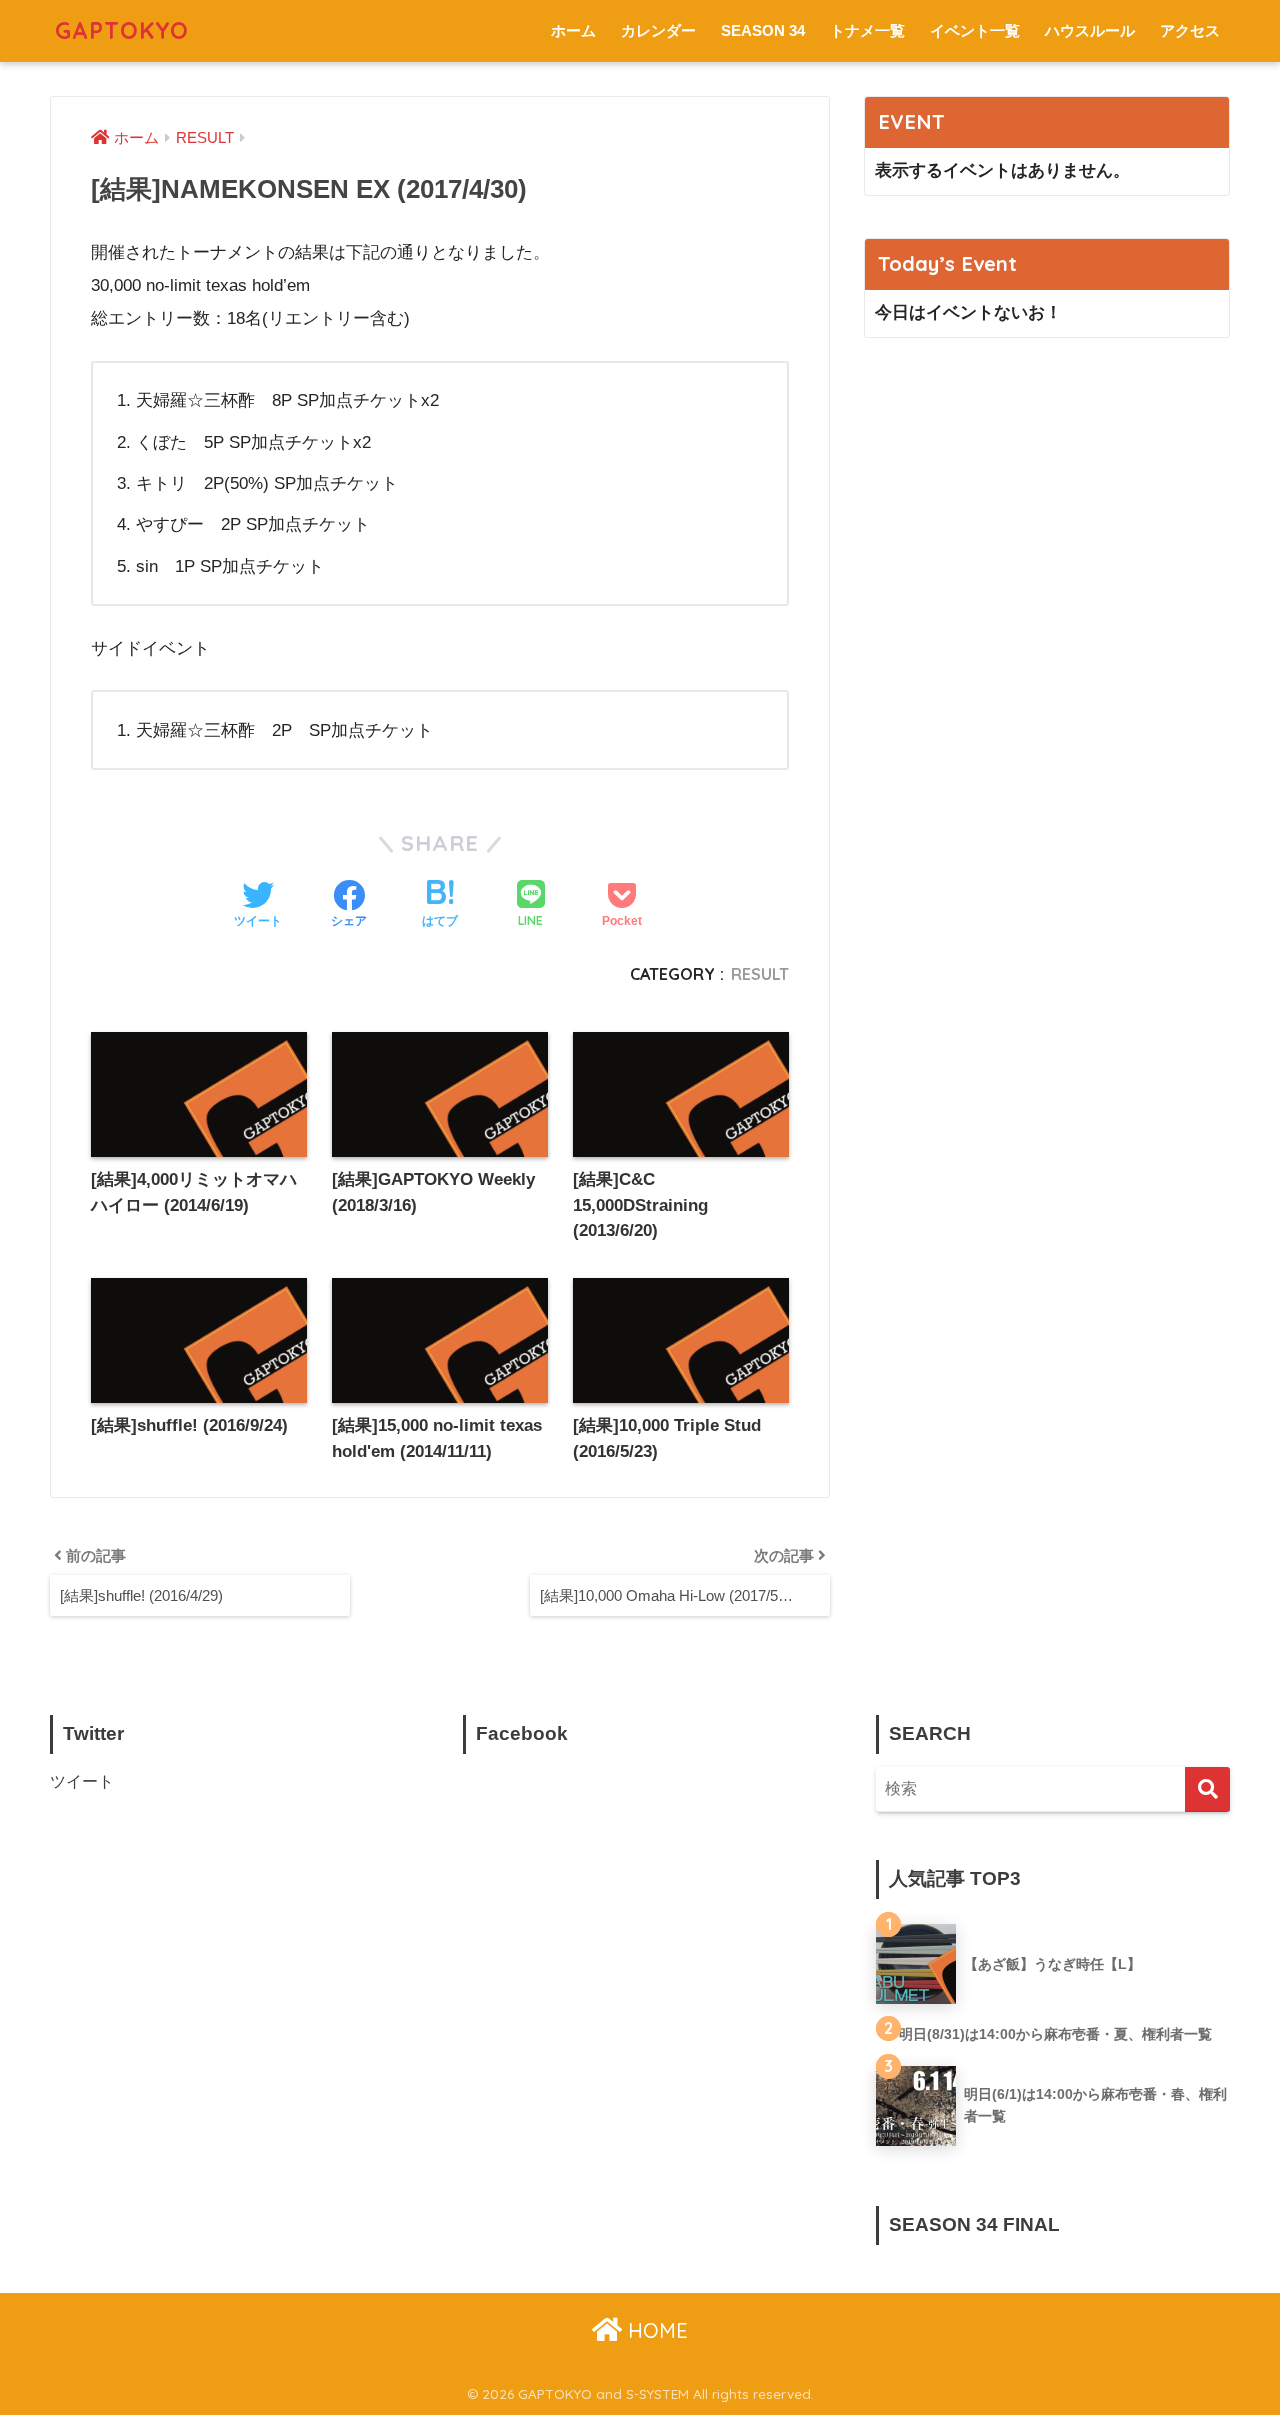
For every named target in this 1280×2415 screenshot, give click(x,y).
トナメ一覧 (867, 30)
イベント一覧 (975, 30)
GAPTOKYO (122, 30)
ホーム (573, 30)
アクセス (1190, 30)
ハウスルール (1090, 30)
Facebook (522, 1733)
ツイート (82, 1781)
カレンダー (658, 30)
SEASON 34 (763, 30)
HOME (655, 2330)
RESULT (760, 974)
